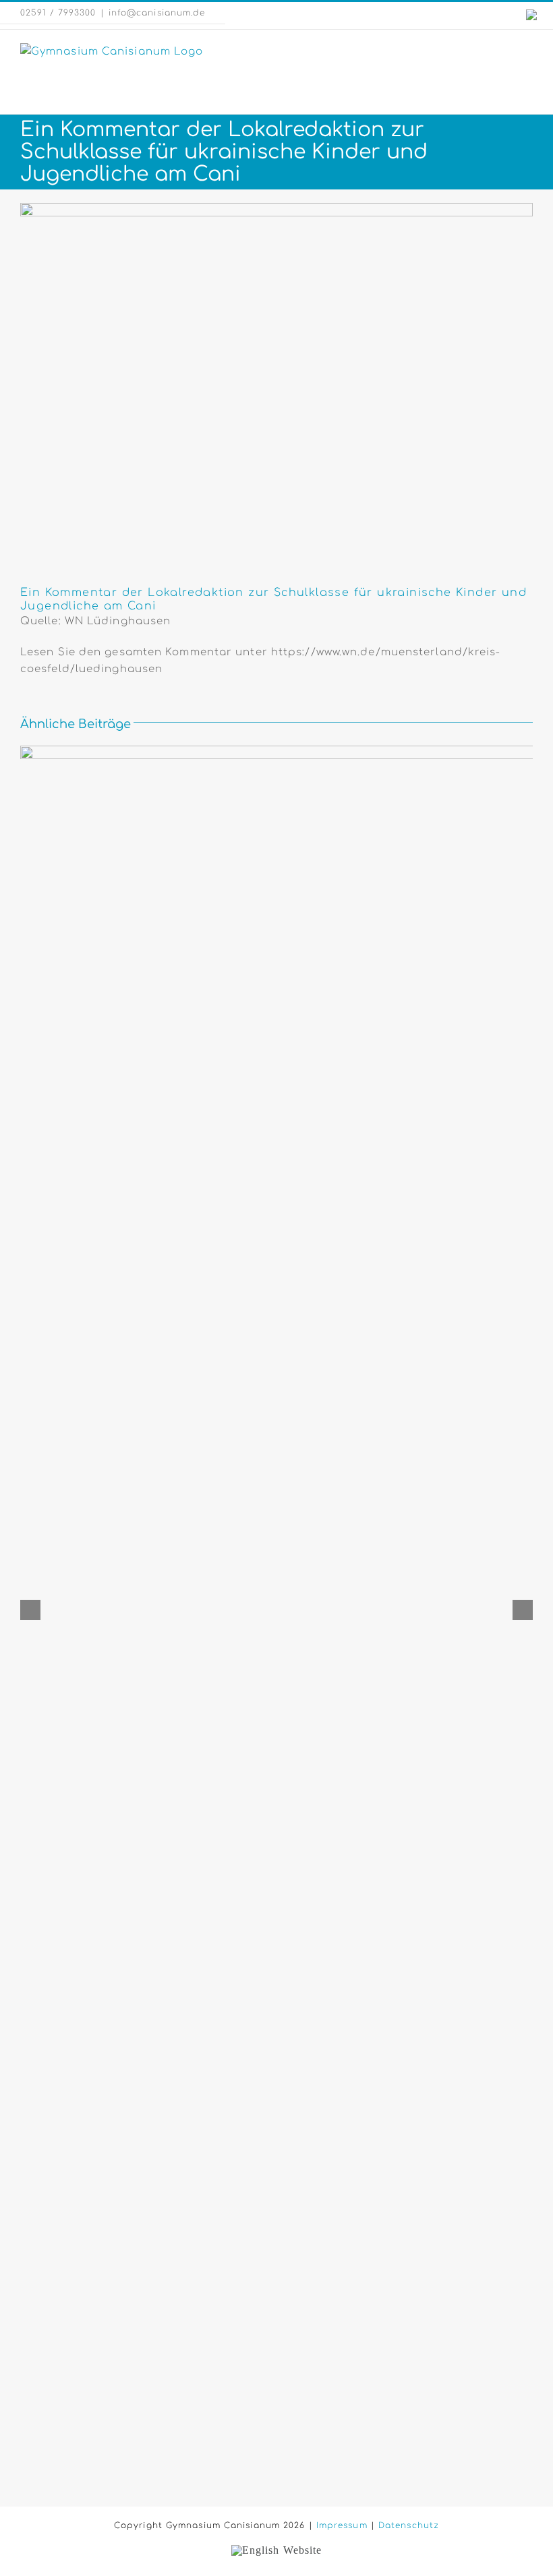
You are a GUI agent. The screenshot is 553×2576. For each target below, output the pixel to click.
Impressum (342, 2525)
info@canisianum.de (157, 13)
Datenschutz (409, 2525)
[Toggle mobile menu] (527, 50)
